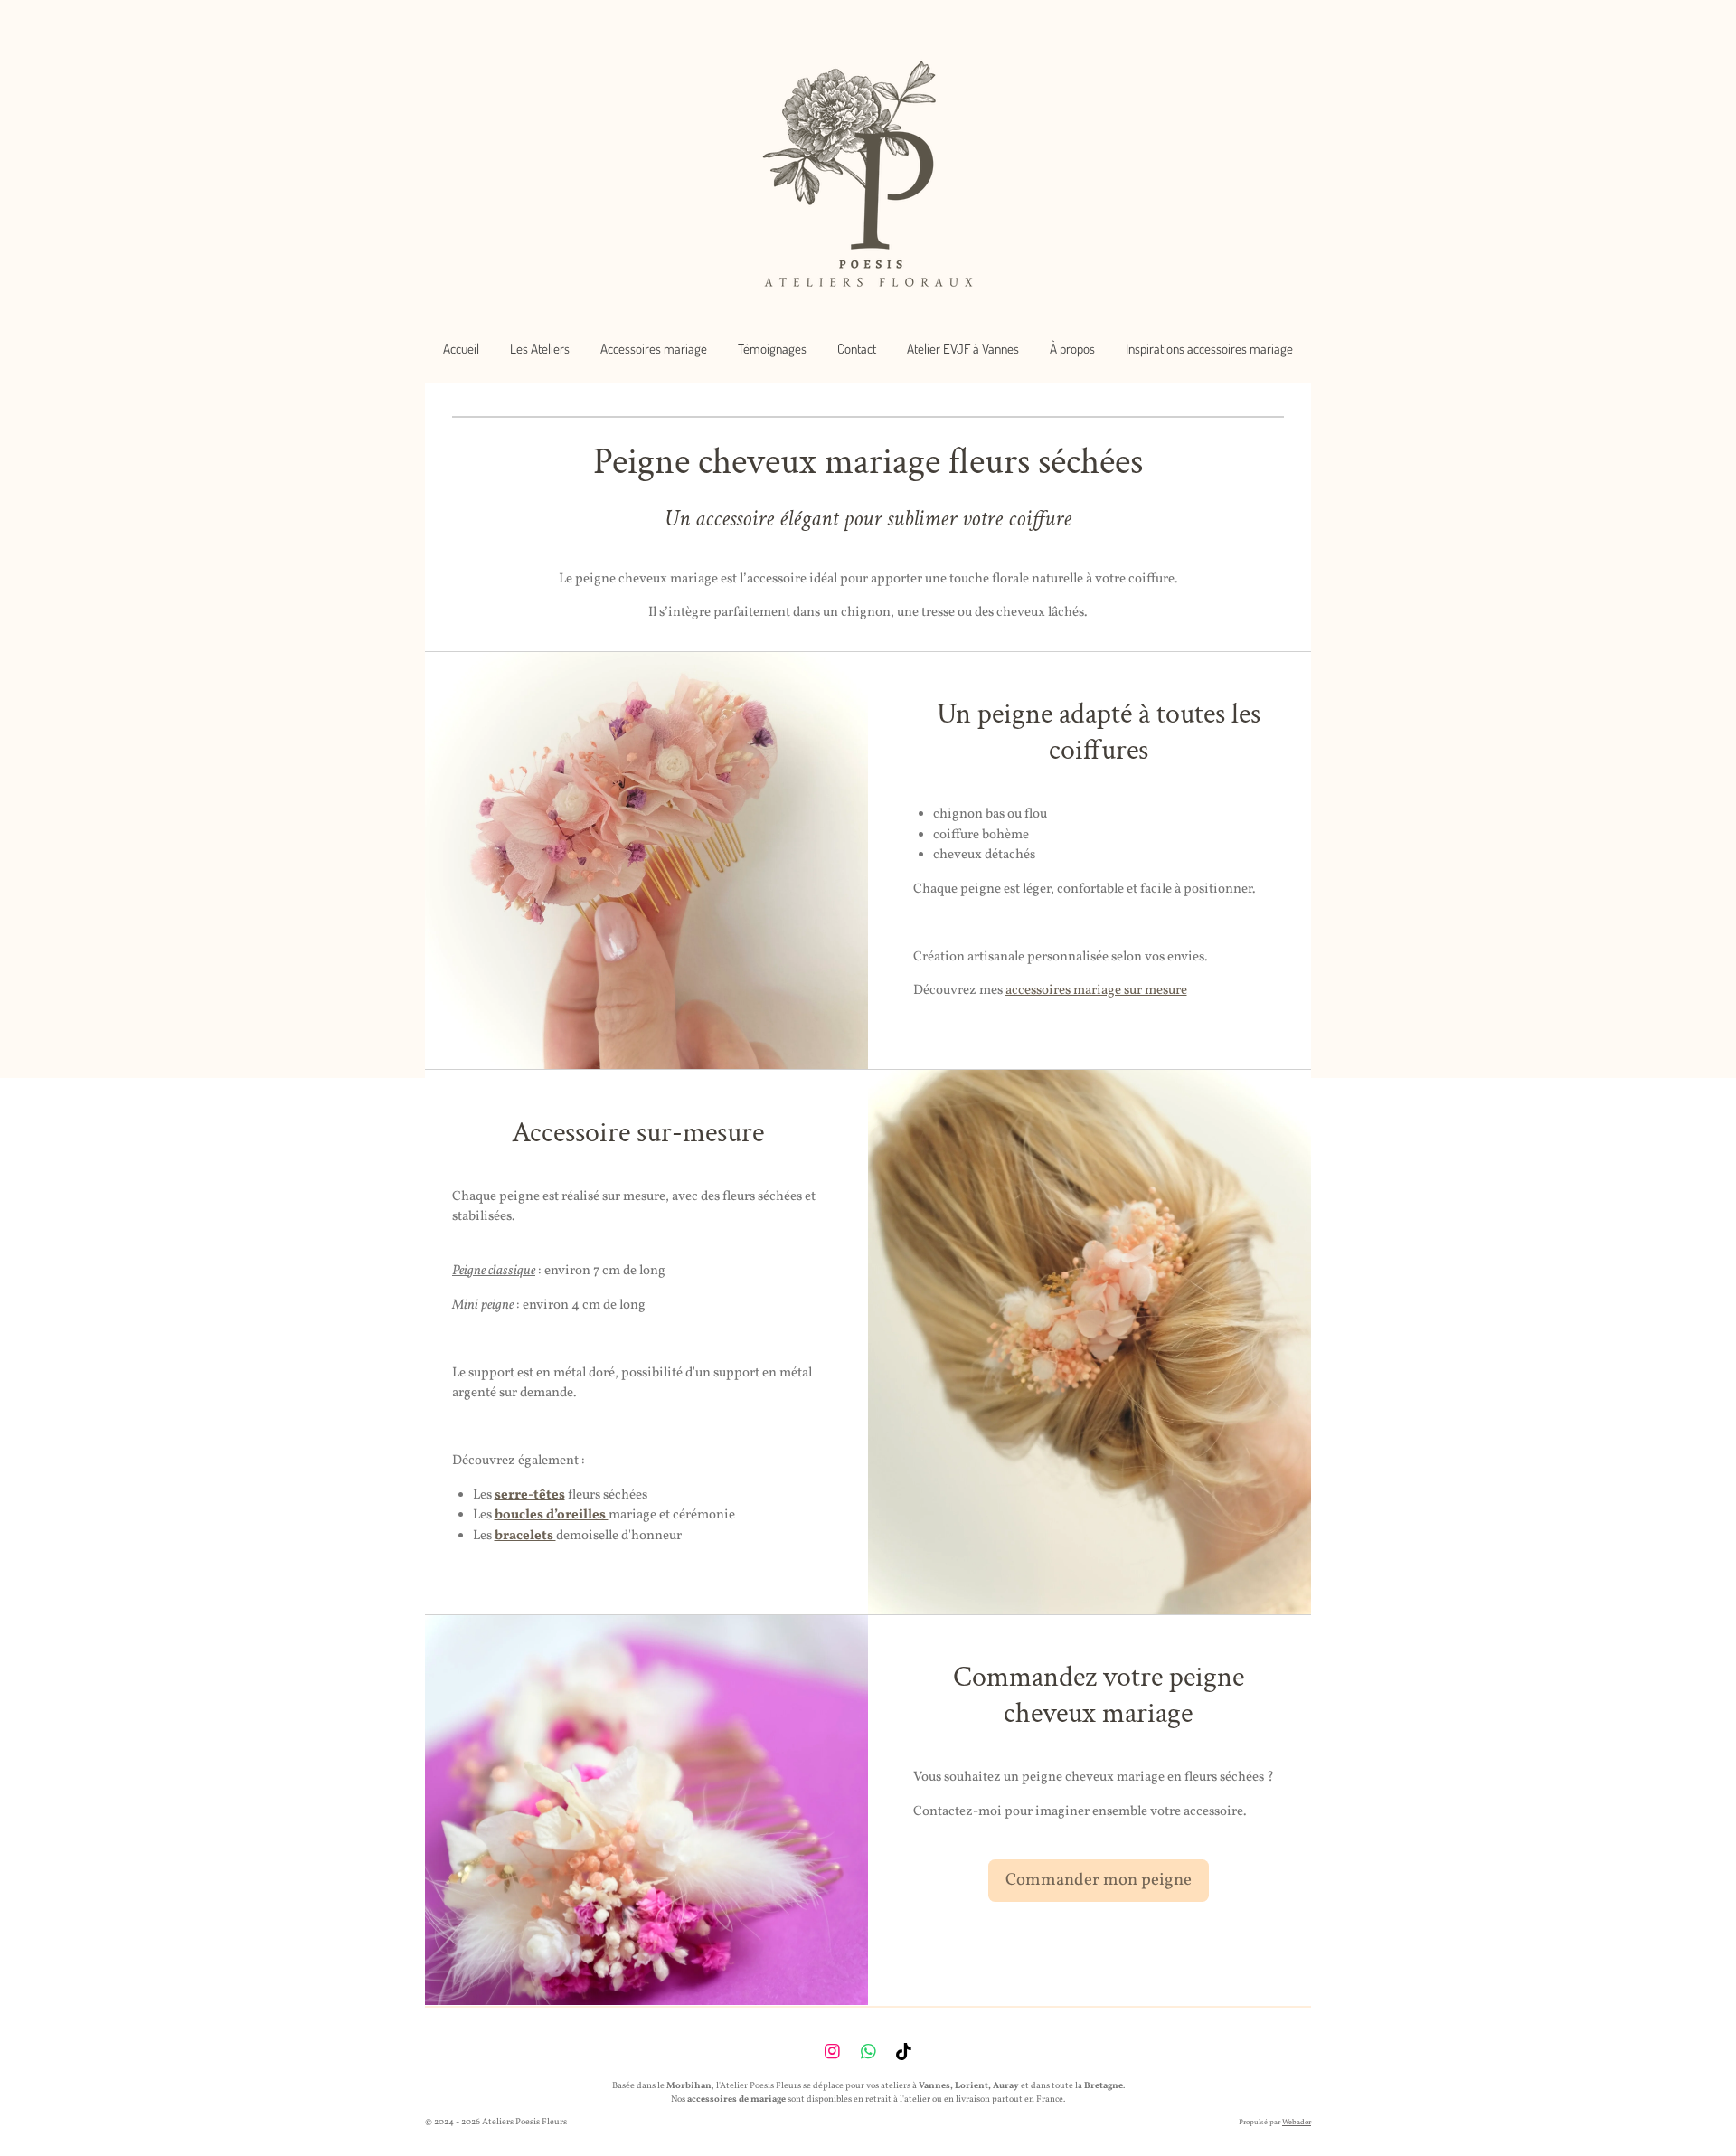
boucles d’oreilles (552, 1515)
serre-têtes (530, 1495)
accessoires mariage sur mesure (1096, 991)
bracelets (525, 1536)
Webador (1297, 2123)
